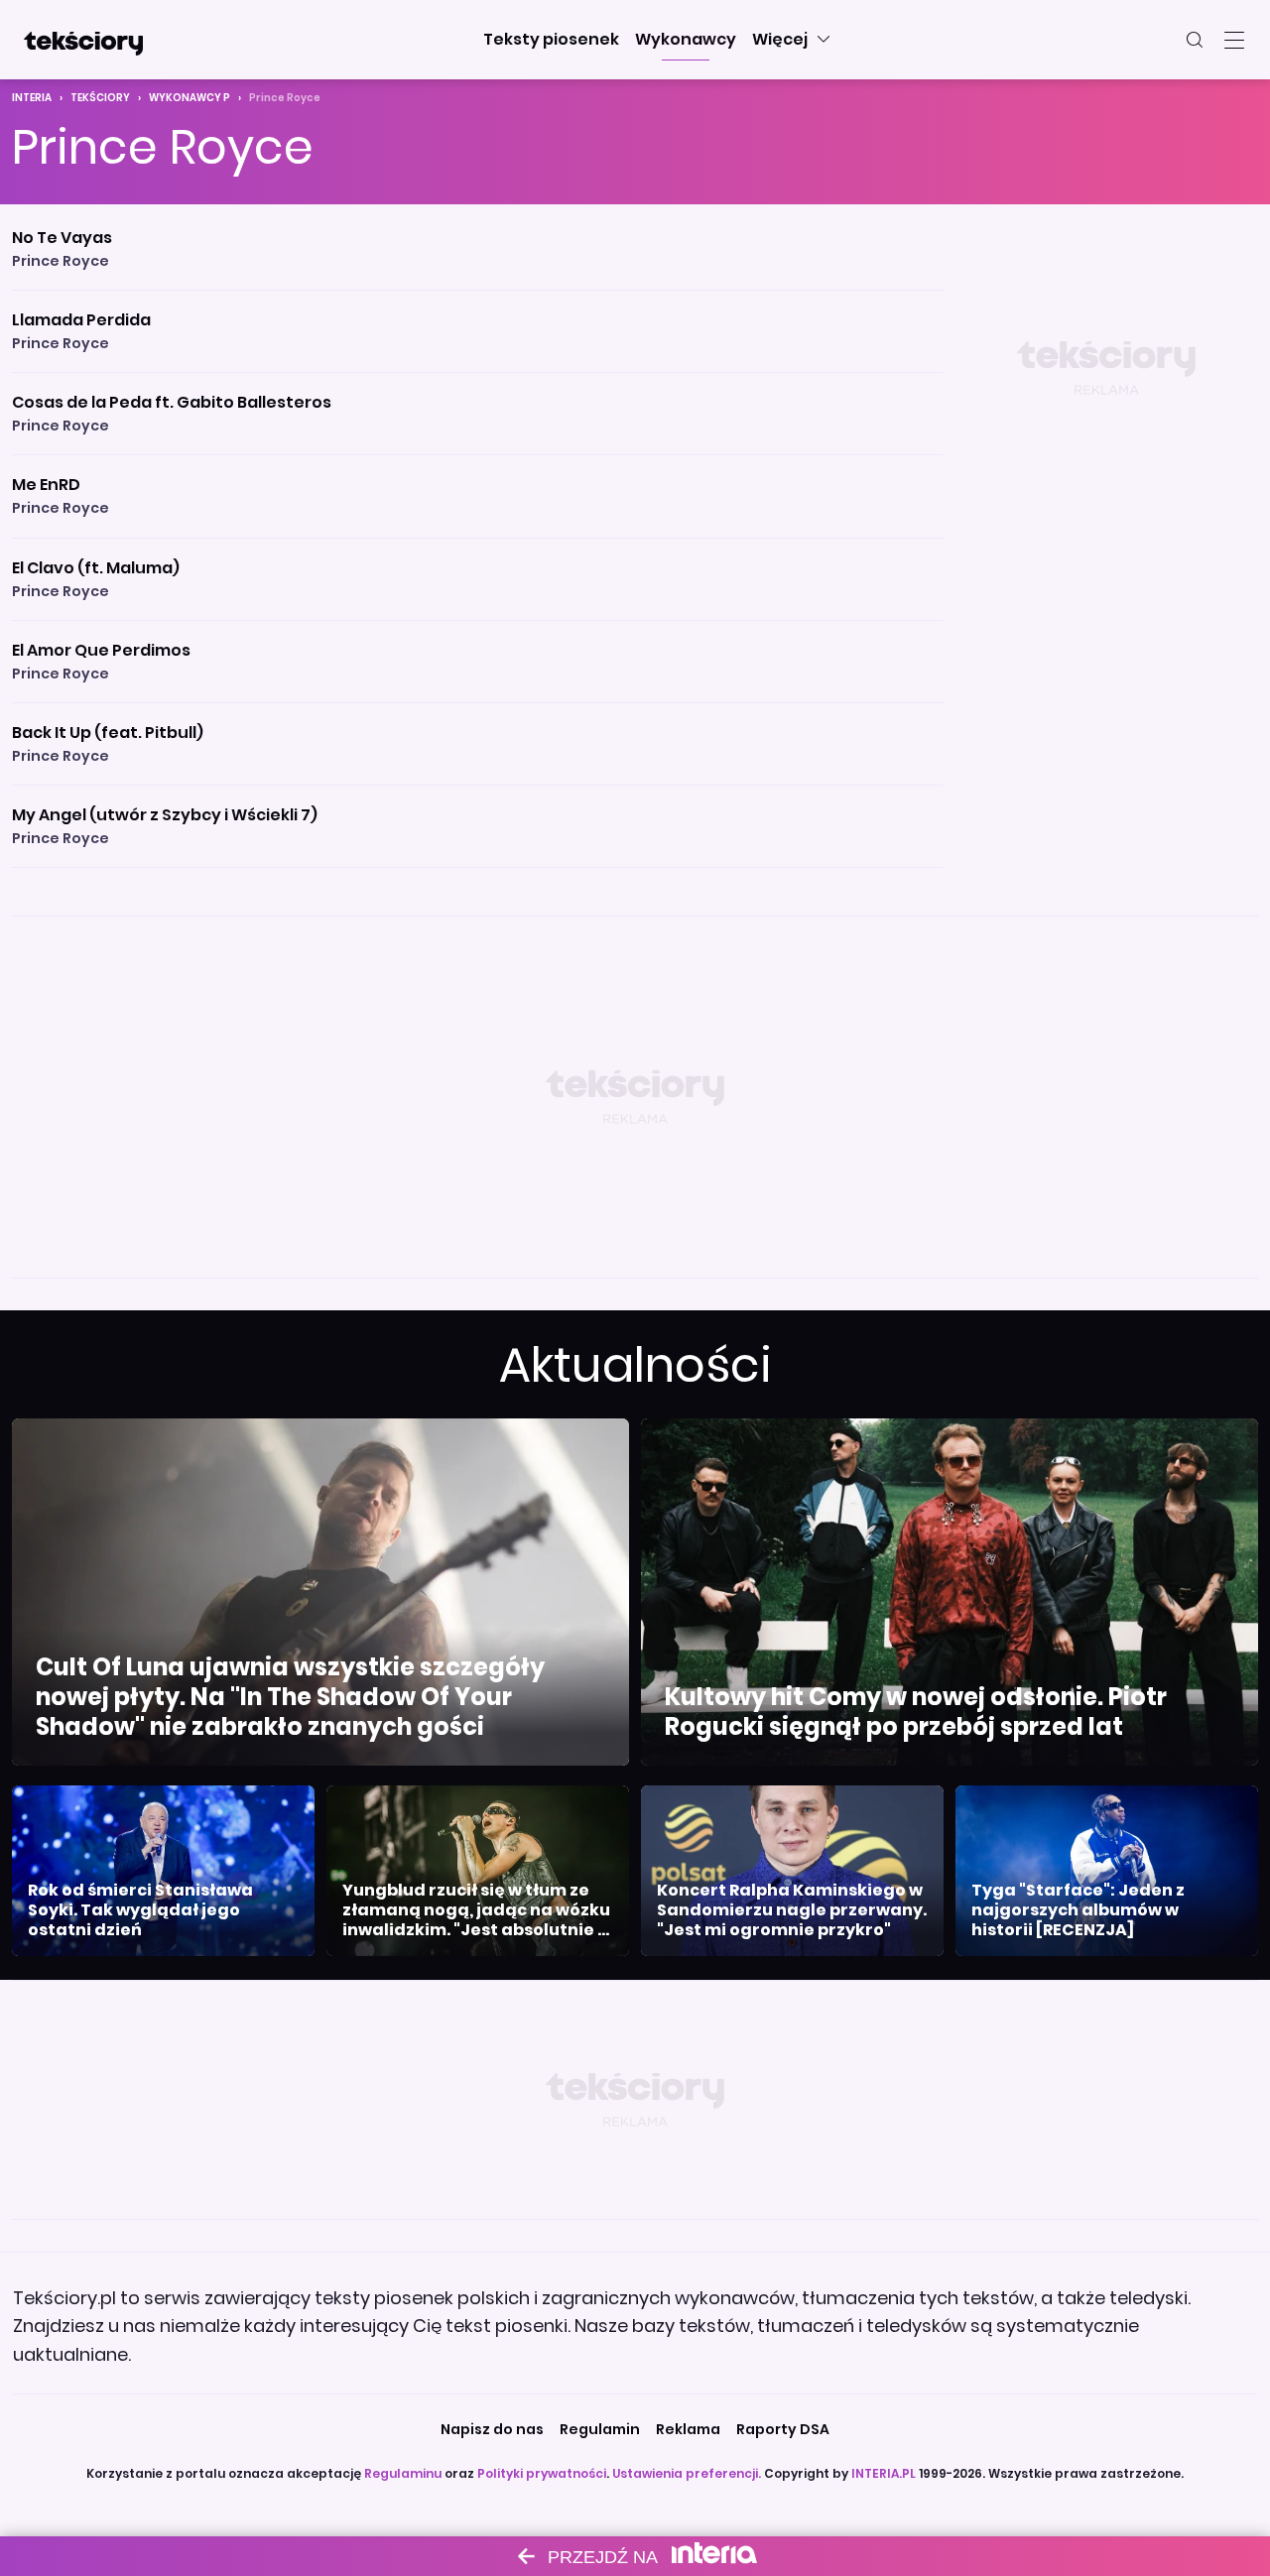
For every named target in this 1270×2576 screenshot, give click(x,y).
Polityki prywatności (542, 2473)
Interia (32, 98)
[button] (551, 40)
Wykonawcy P (190, 98)
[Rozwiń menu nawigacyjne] (1234, 40)
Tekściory (100, 98)
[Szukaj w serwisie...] (1195, 40)
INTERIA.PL (884, 2473)
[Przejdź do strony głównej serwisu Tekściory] (83, 40)
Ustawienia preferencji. (687, 2473)
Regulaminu (403, 2473)
